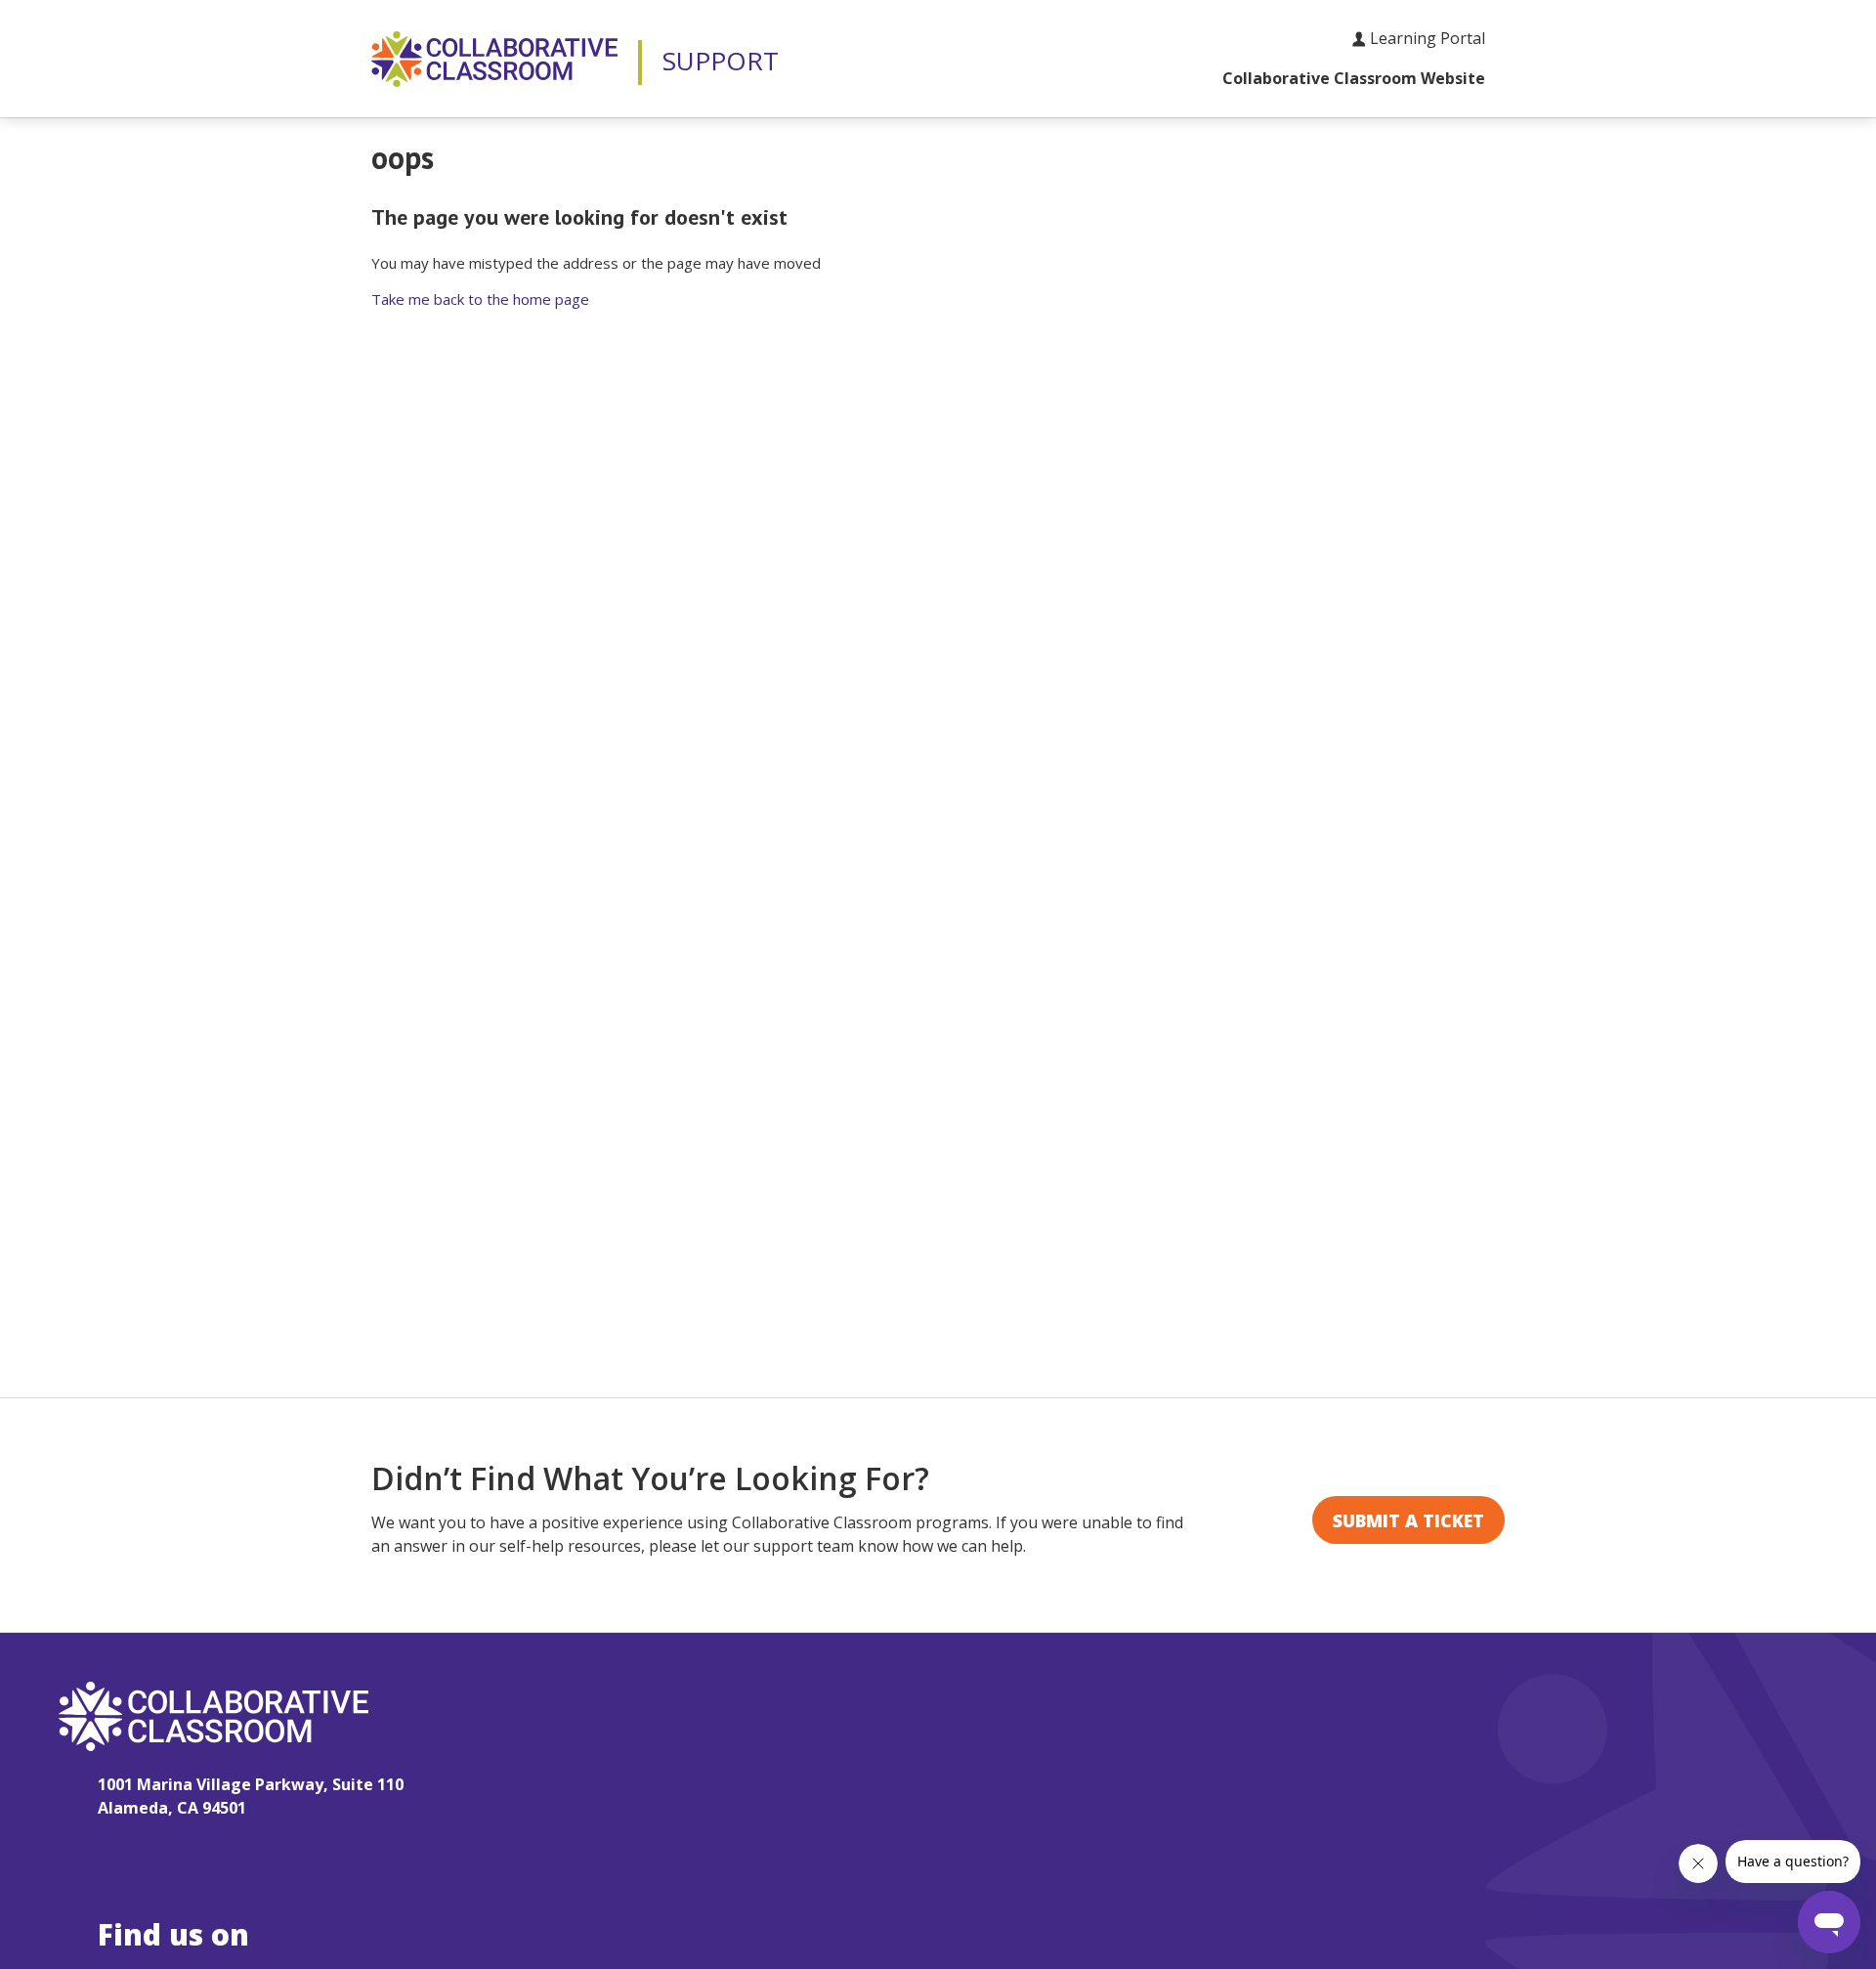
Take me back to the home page (480, 299)
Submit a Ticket (1408, 1520)
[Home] (494, 59)
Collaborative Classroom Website (1354, 78)
